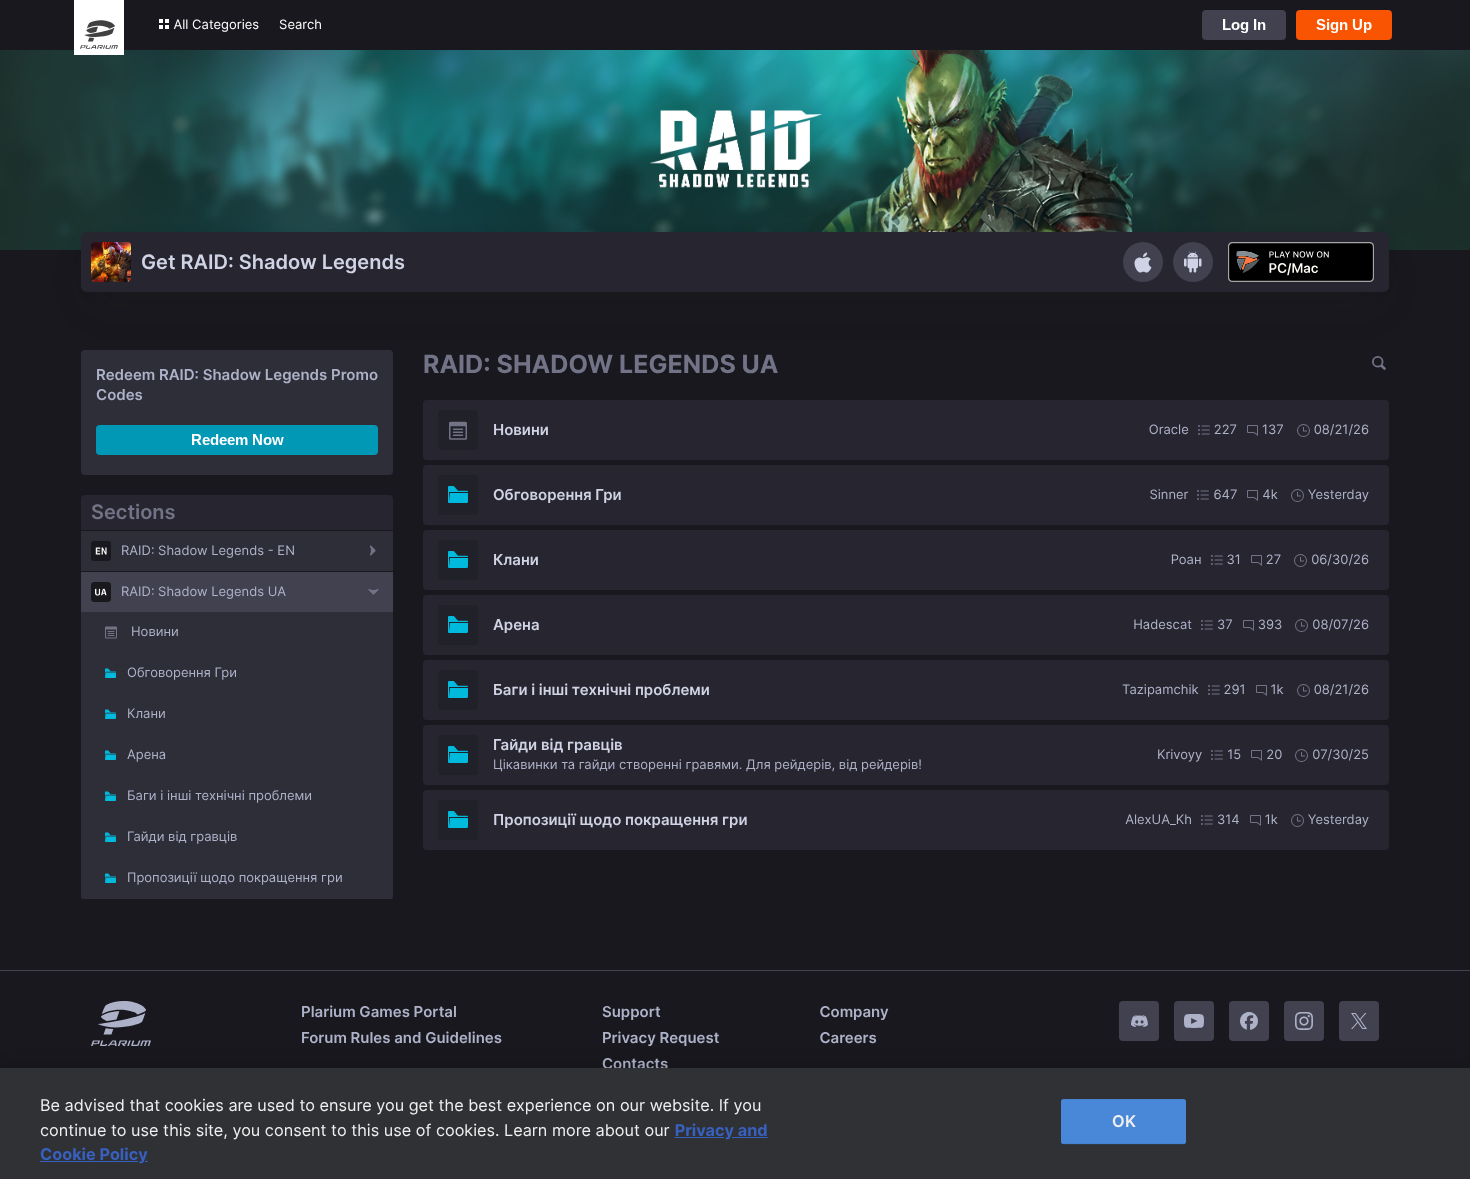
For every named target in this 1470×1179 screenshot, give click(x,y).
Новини (155, 632)
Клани (146, 714)
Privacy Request (660, 1037)
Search (300, 25)
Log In (1244, 24)
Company (853, 1011)
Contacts (635, 1063)
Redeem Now (237, 439)
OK (1124, 1121)
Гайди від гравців (182, 837)
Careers (847, 1037)
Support (631, 1011)
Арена (146, 755)
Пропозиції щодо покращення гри (235, 878)
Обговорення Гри (182, 673)
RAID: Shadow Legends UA (203, 592)
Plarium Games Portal (379, 1011)
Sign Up (1344, 24)
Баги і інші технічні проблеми (219, 796)
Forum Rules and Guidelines (401, 1037)
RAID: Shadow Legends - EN (208, 551)
